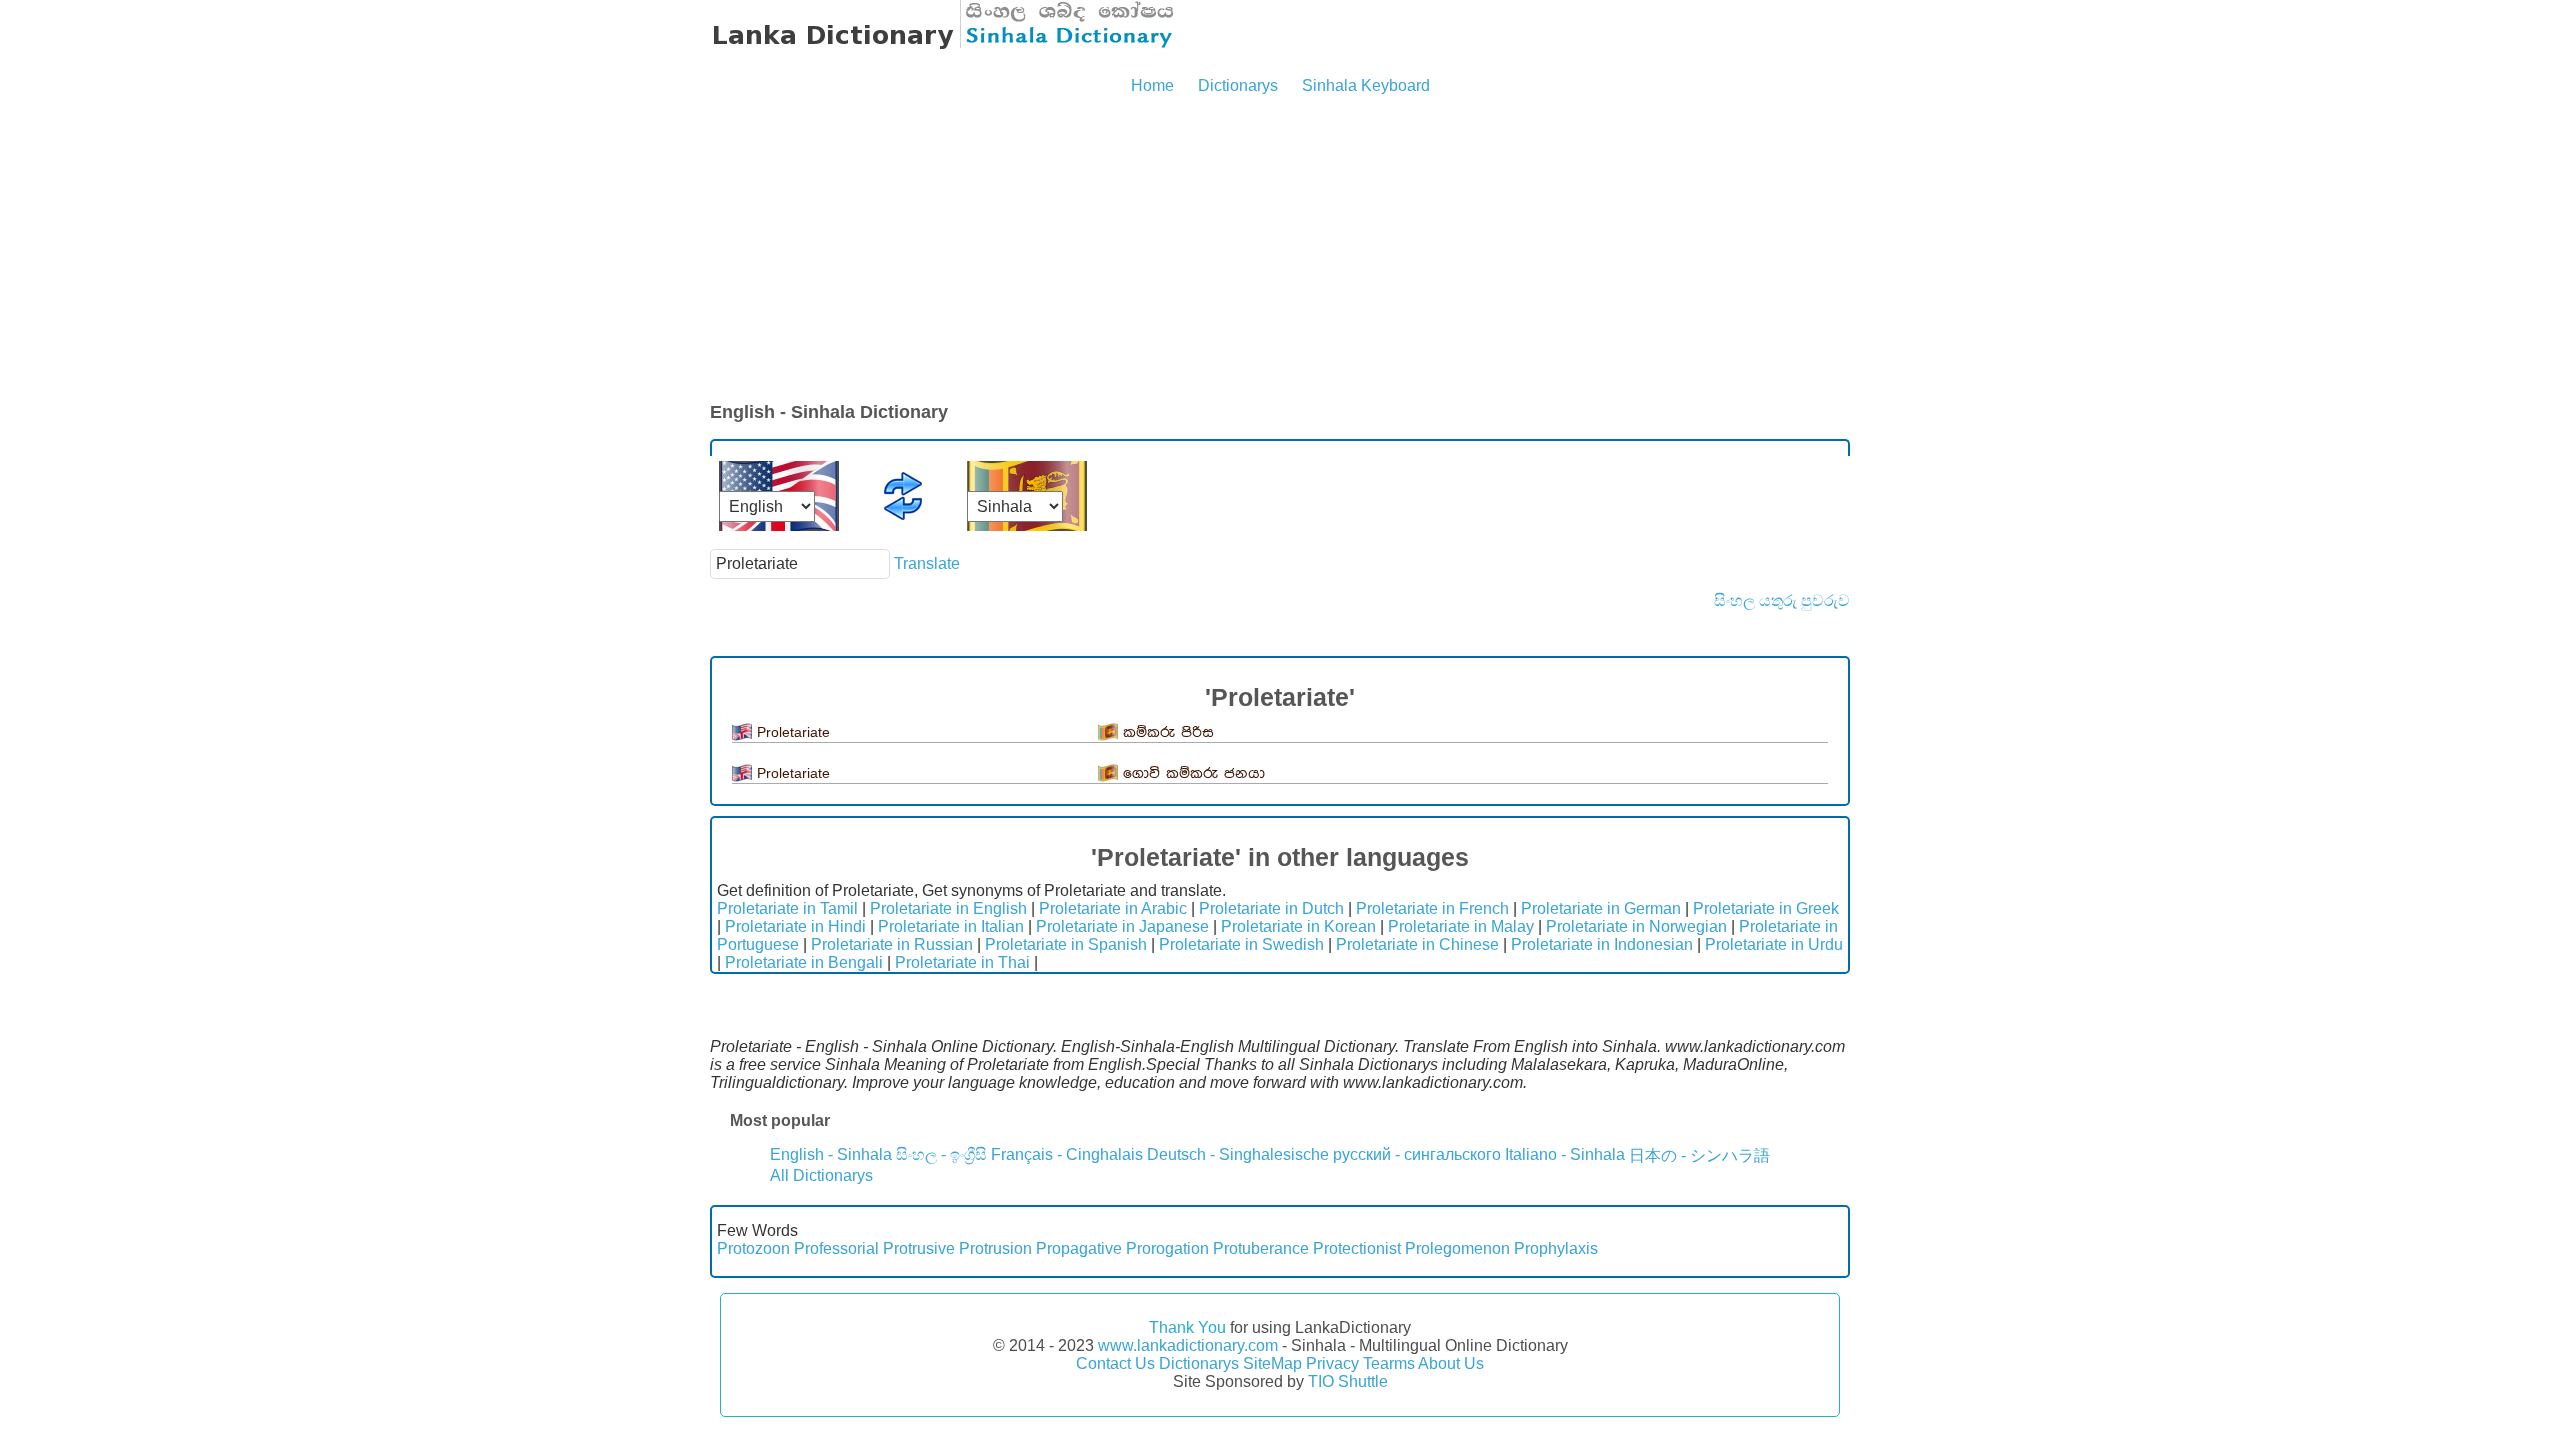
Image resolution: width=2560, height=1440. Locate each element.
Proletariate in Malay (1461, 926)
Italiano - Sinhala (1565, 1154)
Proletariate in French (1432, 908)
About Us (1451, 1363)
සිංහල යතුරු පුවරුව (1782, 600)
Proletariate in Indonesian (1602, 944)
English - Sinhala (831, 1154)
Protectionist (1357, 1248)
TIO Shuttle (1348, 1381)
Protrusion (995, 1248)
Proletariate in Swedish (1241, 944)
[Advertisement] (1280, 250)
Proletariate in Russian (892, 944)
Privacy (1332, 1363)
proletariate (793, 732)
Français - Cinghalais (1067, 1154)
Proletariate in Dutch (1271, 908)
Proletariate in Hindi (795, 926)
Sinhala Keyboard (1366, 85)
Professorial (836, 1248)
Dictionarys (1238, 85)
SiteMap (1272, 1363)
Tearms (1389, 1363)
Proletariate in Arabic (1113, 908)
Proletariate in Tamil (787, 908)
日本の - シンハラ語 (1699, 1155)
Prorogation (1167, 1248)
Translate (927, 563)
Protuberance (1261, 1248)
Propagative (1079, 1248)
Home (1152, 85)
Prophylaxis (1556, 1248)
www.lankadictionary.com (1188, 1345)
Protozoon (753, 1248)
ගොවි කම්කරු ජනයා (1194, 773)
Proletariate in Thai (962, 962)
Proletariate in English (948, 908)
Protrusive (919, 1248)
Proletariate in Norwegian (1636, 926)
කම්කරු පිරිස (1168, 732)
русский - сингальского (1417, 1154)
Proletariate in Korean (1298, 926)
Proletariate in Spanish (1066, 944)
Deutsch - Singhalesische (1238, 1154)
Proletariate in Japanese (1122, 926)
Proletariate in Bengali (804, 962)
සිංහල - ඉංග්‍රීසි (941, 1154)
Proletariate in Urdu (1774, 944)
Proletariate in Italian (951, 926)
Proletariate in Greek (1766, 908)
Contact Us (1115, 1363)
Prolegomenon (1457, 1248)
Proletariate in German (1601, 908)
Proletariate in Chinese (1417, 944)
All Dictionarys (821, 1175)
